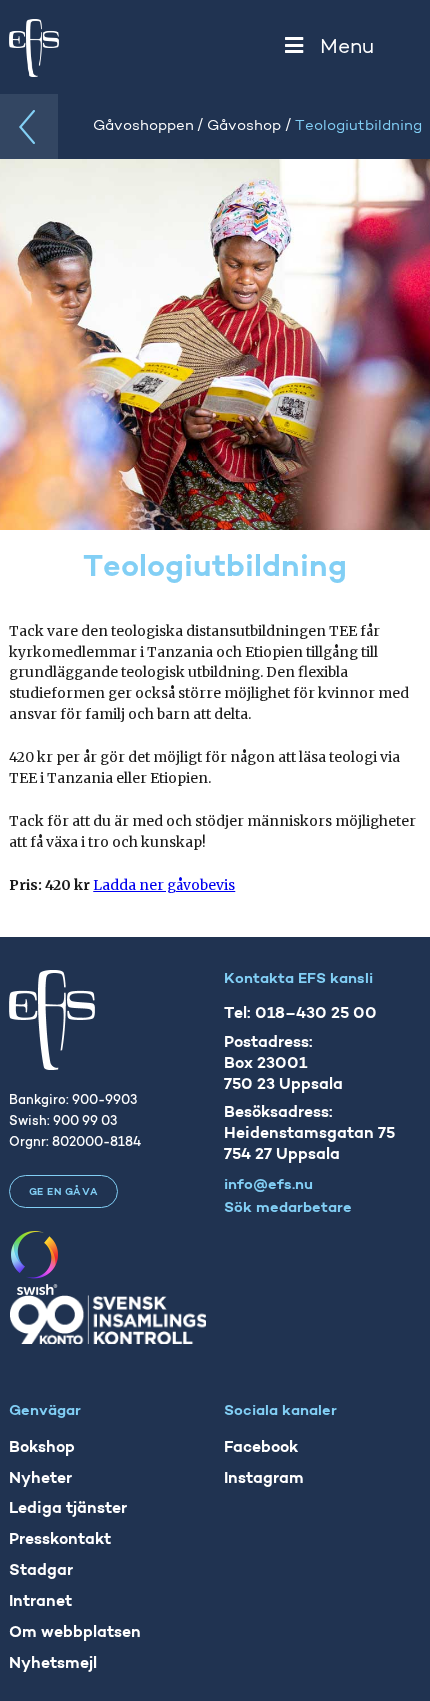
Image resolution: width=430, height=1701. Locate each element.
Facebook (261, 1448)
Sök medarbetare (288, 1208)
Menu (347, 47)
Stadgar (41, 1571)
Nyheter (40, 1479)
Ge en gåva (64, 1192)
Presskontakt (60, 1540)
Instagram (264, 1479)
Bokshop (42, 1448)
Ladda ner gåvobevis (164, 885)
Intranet (40, 1602)
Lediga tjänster (68, 1509)
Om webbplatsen (75, 1633)
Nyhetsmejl (53, 1664)
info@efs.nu (268, 1185)
